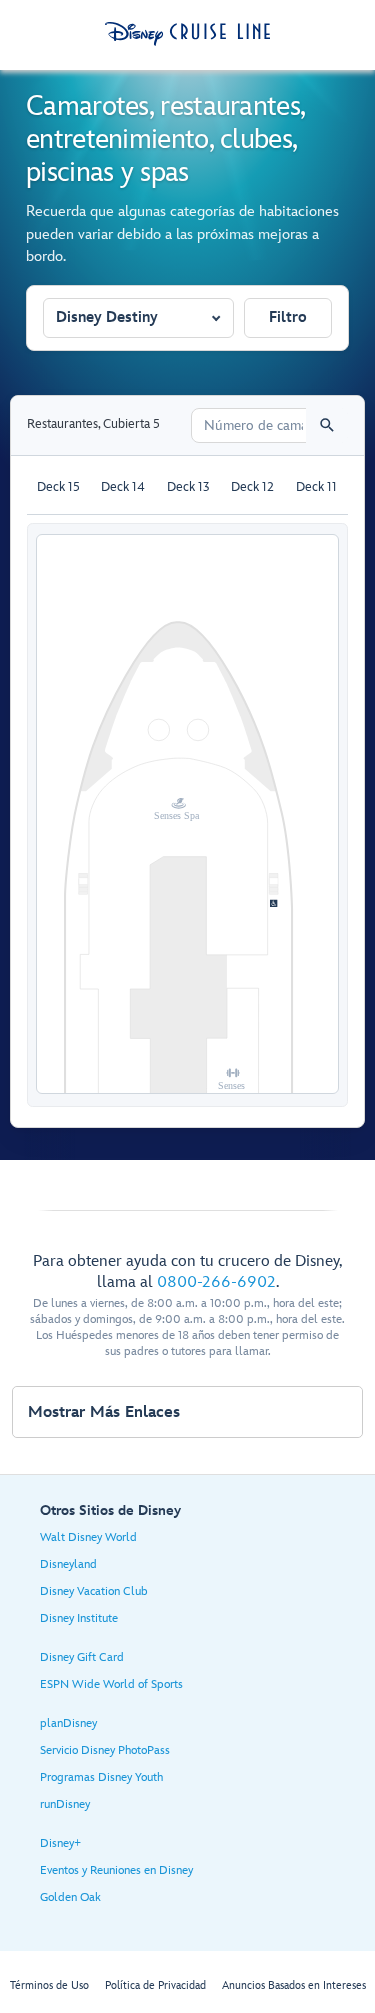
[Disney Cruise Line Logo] (187, 34)
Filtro (288, 317)
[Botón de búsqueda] (327, 425)
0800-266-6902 (216, 1282)
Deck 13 (188, 487)
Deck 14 (123, 487)
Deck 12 (252, 487)
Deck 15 (58, 487)
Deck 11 (316, 487)
